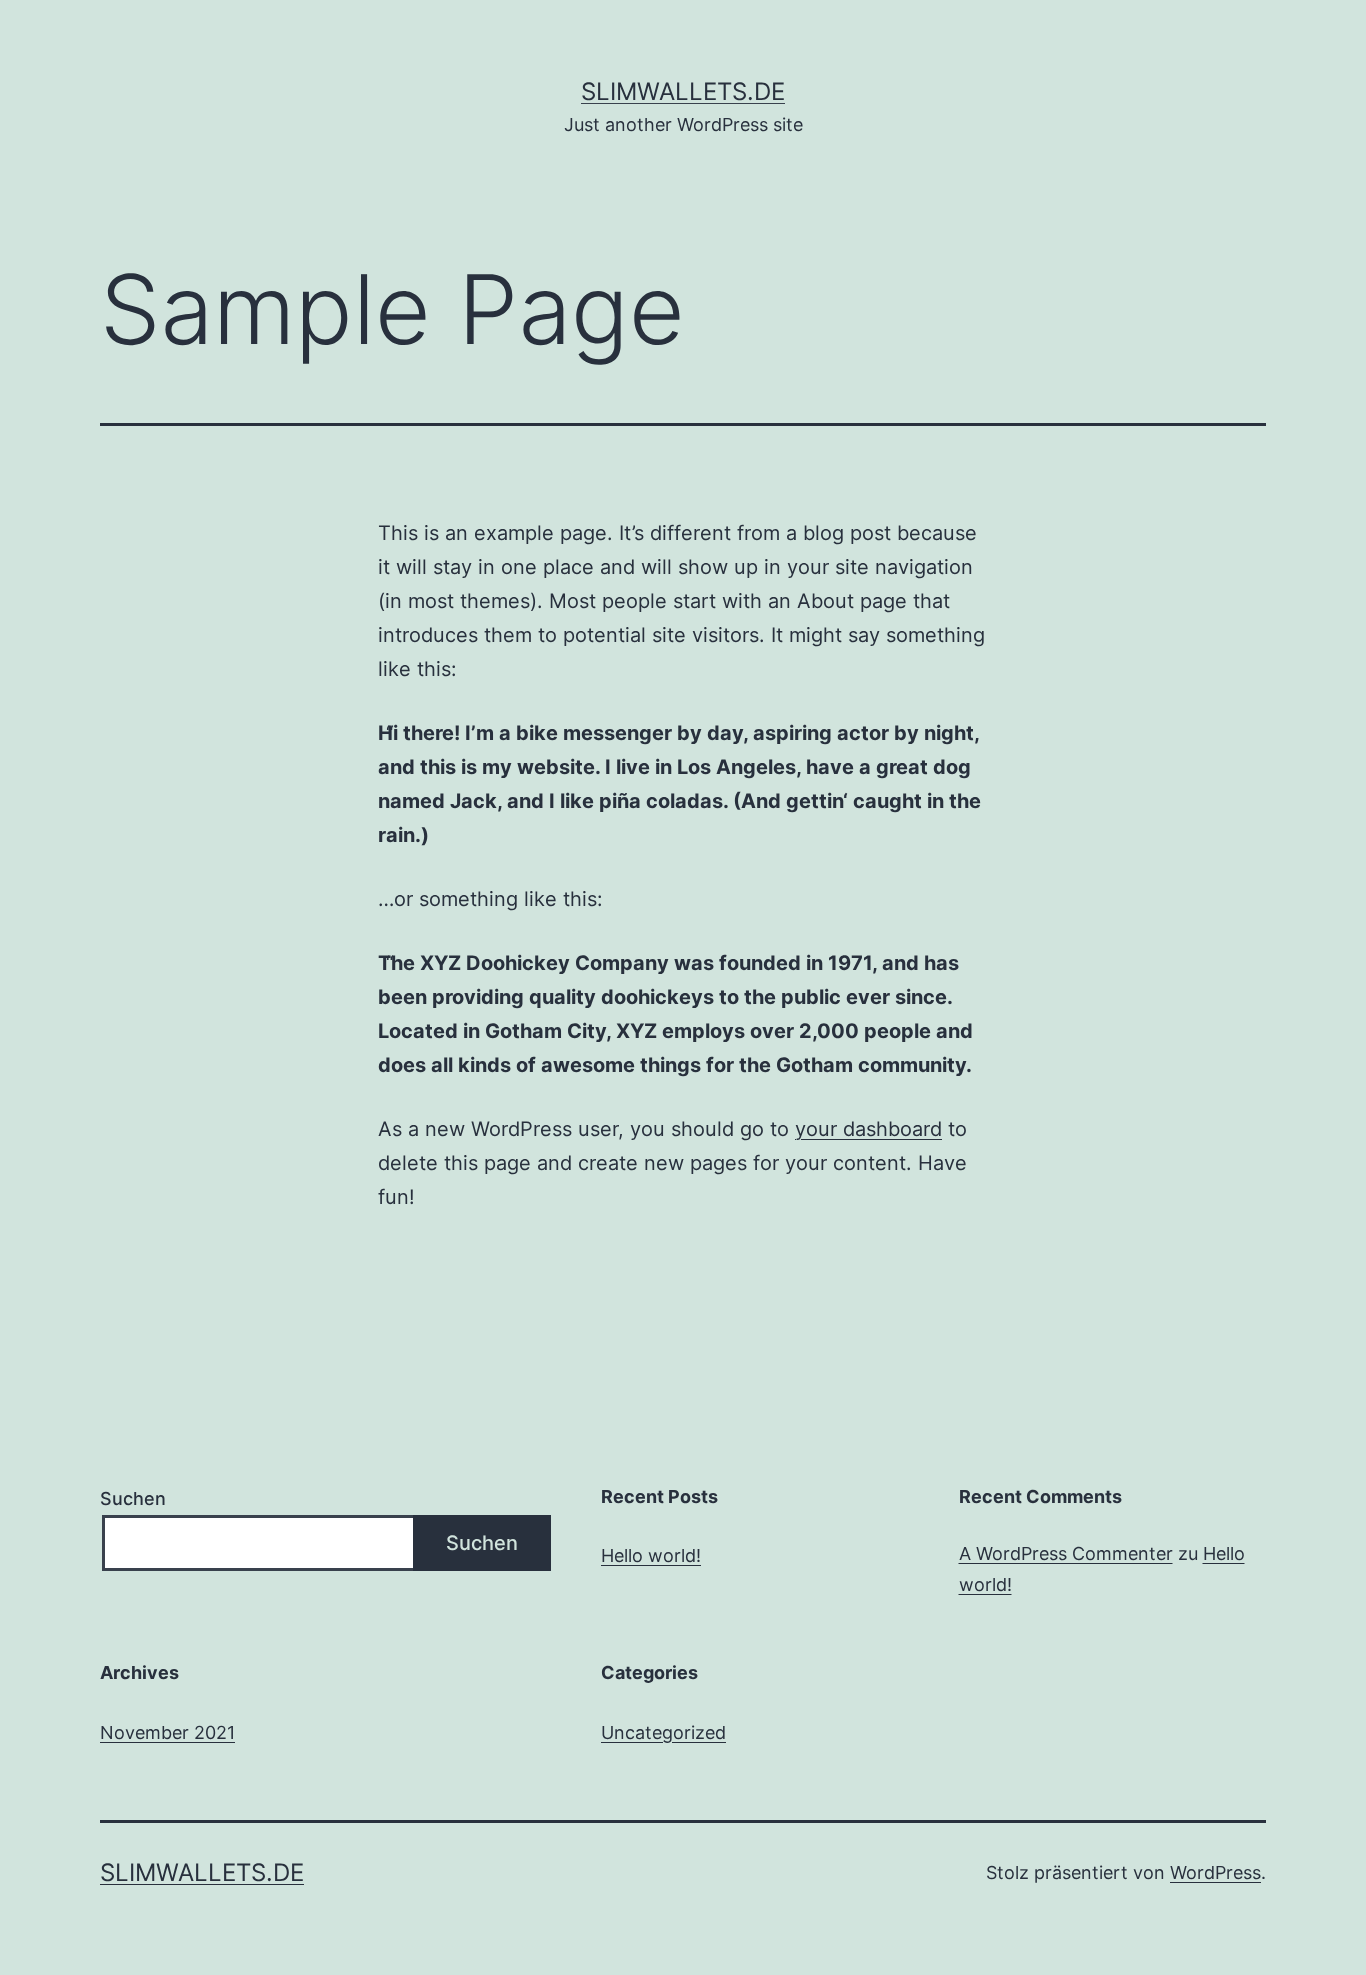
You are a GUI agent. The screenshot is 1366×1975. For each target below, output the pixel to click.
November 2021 (167, 1732)
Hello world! (651, 1555)
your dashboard (868, 1129)
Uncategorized (663, 1732)
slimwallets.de (683, 91)
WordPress (1215, 1872)
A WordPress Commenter (1066, 1553)
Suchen (133, 1498)
